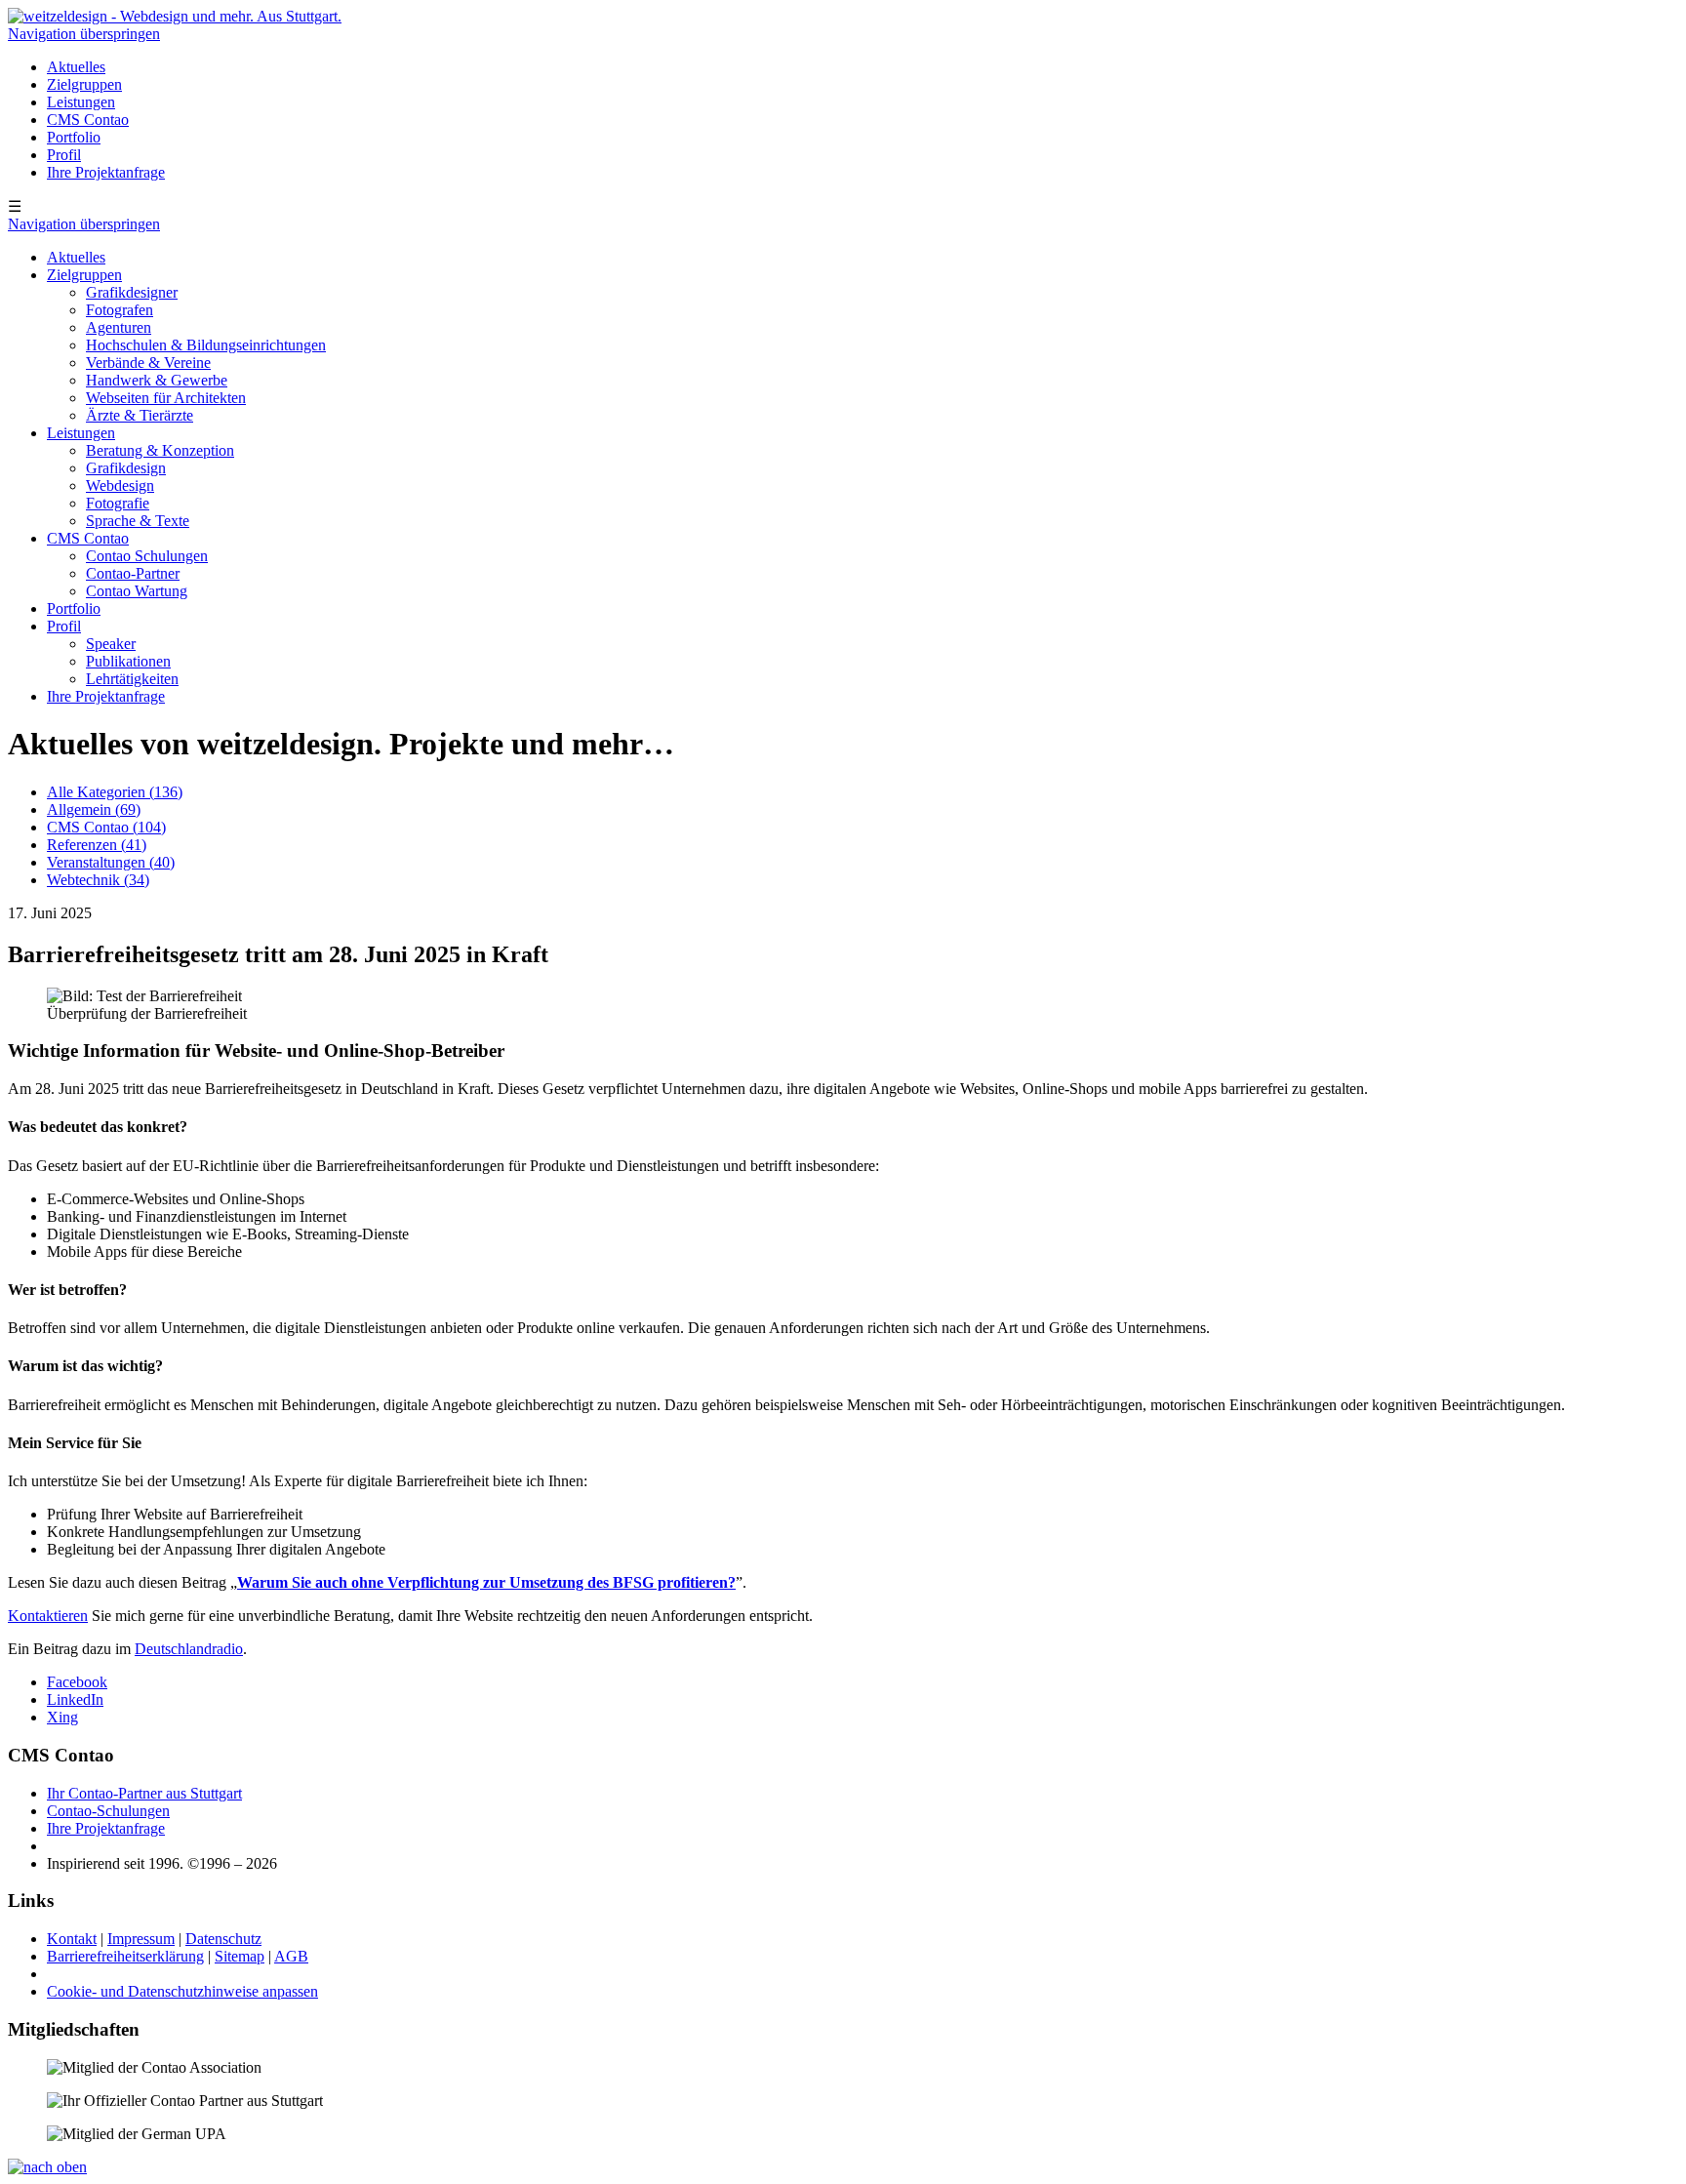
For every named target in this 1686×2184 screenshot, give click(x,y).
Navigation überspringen (84, 34)
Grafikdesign (126, 468)
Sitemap (240, 1956)
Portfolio (74, 137)
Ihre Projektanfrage (106, 172)
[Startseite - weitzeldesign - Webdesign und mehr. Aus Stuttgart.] (175, 16)
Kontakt (72, 1939)
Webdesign (120, 485)
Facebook (77, 1682)
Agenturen (119, 327)
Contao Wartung (137, 591)
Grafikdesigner (132, 292)
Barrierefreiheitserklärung (125, 1956)
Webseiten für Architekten (166, 398)
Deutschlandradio (189, 1649)
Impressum (141, 1939)
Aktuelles (76, 67)
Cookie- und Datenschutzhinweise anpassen (182, 1991)
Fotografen (120, 310)
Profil (64, 155)
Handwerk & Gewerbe (157, 380)
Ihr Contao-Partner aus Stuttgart (144, 1793)
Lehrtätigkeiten (132, 679)
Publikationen (128, 661)
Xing (62, 1717)
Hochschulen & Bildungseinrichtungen (206, 345)
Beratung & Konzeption (160, 450)
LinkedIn (75, 1699)
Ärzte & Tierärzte (140, 415)
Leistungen (81, 102)
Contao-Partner (133, 573)
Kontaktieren (48, 1616)
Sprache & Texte (138, 521)
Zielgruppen (84, 84)
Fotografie (118, 503)
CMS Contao (88, 120)
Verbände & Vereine (148, 363)
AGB (291, 1956)
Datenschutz (223, 1939)
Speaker (111, 644)
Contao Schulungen (147, 556)
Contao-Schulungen (108, 1811)
